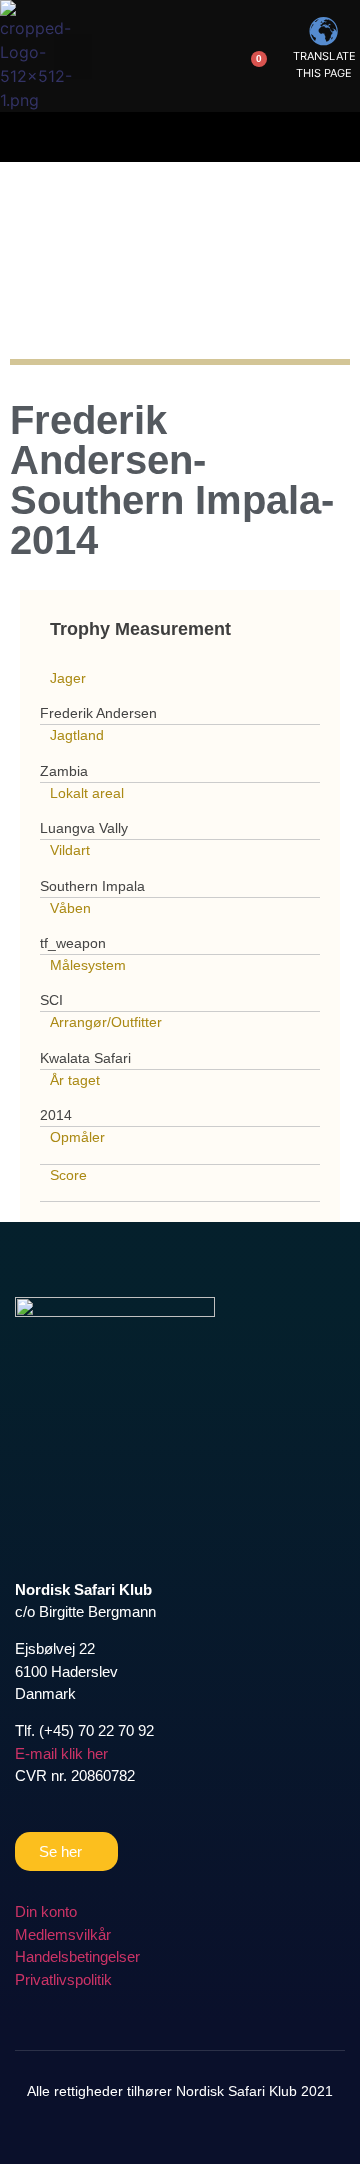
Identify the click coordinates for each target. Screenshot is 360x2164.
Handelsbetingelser (77, 1956)
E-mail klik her (61, 1753)
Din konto (46, 1911)
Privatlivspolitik (63, 1979)
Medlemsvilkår (63, 1934)
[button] (73, 56)
